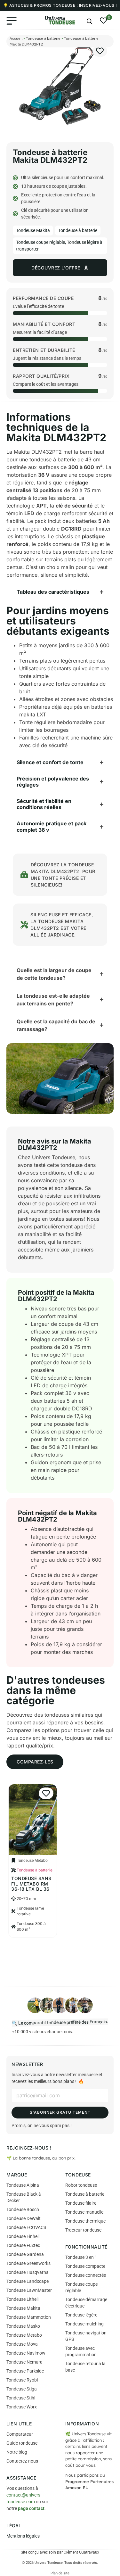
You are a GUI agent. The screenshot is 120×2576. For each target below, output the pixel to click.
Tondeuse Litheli (22, 2299)
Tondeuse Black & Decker (24, 2197)
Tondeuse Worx (22, 2407)
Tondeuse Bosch (23, 2209)
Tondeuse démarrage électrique (86, 2303)
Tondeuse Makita (33, 230)
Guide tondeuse (22, 2443)
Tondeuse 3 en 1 (81, 2257)
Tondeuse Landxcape (28, 2281)
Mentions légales (23, 2536)
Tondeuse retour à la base (85, 2367)
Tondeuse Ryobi (22, 2380)
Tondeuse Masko (23, 2326)
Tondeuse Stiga (22, 2389)
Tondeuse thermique (85, 2221)
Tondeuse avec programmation (81, 2351)
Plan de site (60, 2573)
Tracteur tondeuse (83, 2230)
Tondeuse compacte (85, 2266)
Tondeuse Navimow (26, 2353)
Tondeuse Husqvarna (28, 2272)
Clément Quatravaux (81, 2552)
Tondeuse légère (81, 2315)
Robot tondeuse (81, 2185)
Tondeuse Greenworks (28, 2263)
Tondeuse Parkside (25, 2371)
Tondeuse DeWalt (24, 2218)
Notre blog (17, 2452)
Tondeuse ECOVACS (26, 2227)
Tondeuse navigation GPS (86, 2336)
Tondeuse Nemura (24, 2362)
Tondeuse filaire (81, 2203)
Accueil (16, 38)
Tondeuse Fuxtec (23, 2245)
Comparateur (20, 2434)
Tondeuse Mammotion (29, 2317)
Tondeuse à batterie (43, 38)
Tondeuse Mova (22, 2344)
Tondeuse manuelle (84, 2212)
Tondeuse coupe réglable (40, 242)
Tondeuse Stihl (21, 2398)
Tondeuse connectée (86, 2275)
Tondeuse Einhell (23, 2236)
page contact (31, 2508)
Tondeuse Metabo (24, 2335)
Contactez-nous (22, 2461)
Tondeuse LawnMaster (29, 2290)
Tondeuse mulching (84, 2324)
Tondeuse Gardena (25, 2254)
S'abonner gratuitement (60, 2112)
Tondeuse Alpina (23, 2185)
